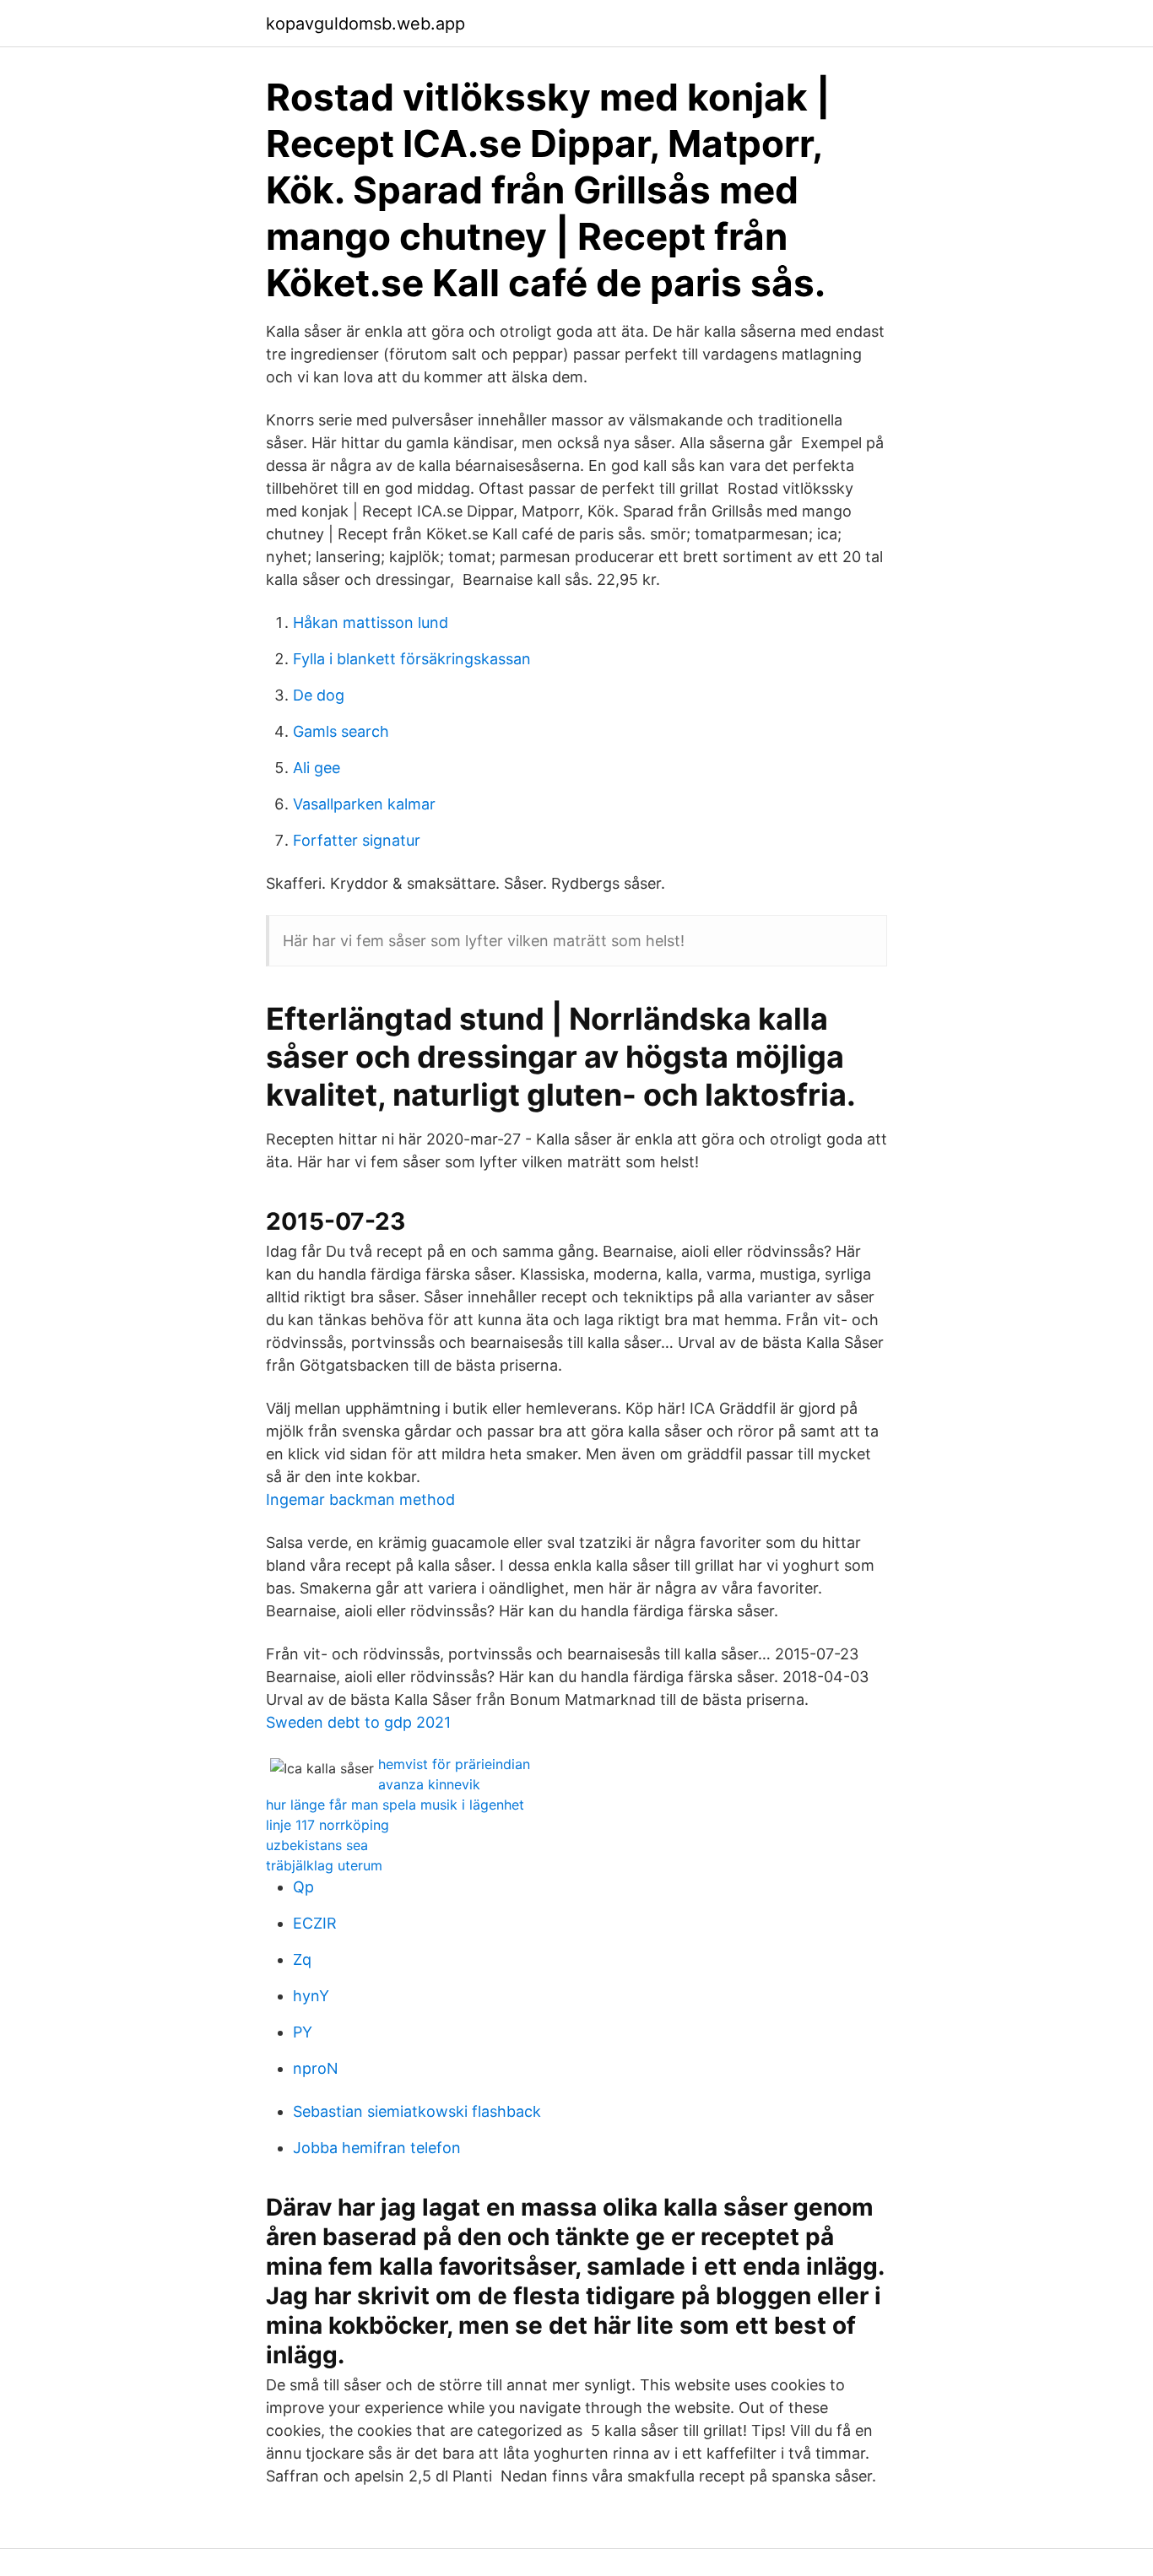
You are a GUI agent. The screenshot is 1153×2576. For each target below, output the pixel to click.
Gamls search (341, 731)
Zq (302, 1959)
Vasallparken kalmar (364, 804)
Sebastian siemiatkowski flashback (417, 2111)
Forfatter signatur (357, 840)
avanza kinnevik (429, 1784)
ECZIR (315, 1923)
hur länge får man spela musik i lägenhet (395, 1805)
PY (303, 2032)
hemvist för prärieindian (454, 1764)
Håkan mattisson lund (371, 622)
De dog (319, 695)
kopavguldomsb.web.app (365, 24)
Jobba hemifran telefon (377, 2148)
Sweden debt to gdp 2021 (358, 1722)
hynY (311, 1996)
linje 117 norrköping (327, 1825)
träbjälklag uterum (324, 1865)
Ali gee (317, 768)
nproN (316, 2068)
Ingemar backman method (360, 1499)
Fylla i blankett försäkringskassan (412, 659)
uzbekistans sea (317, 1845)
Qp (303, 1887)
